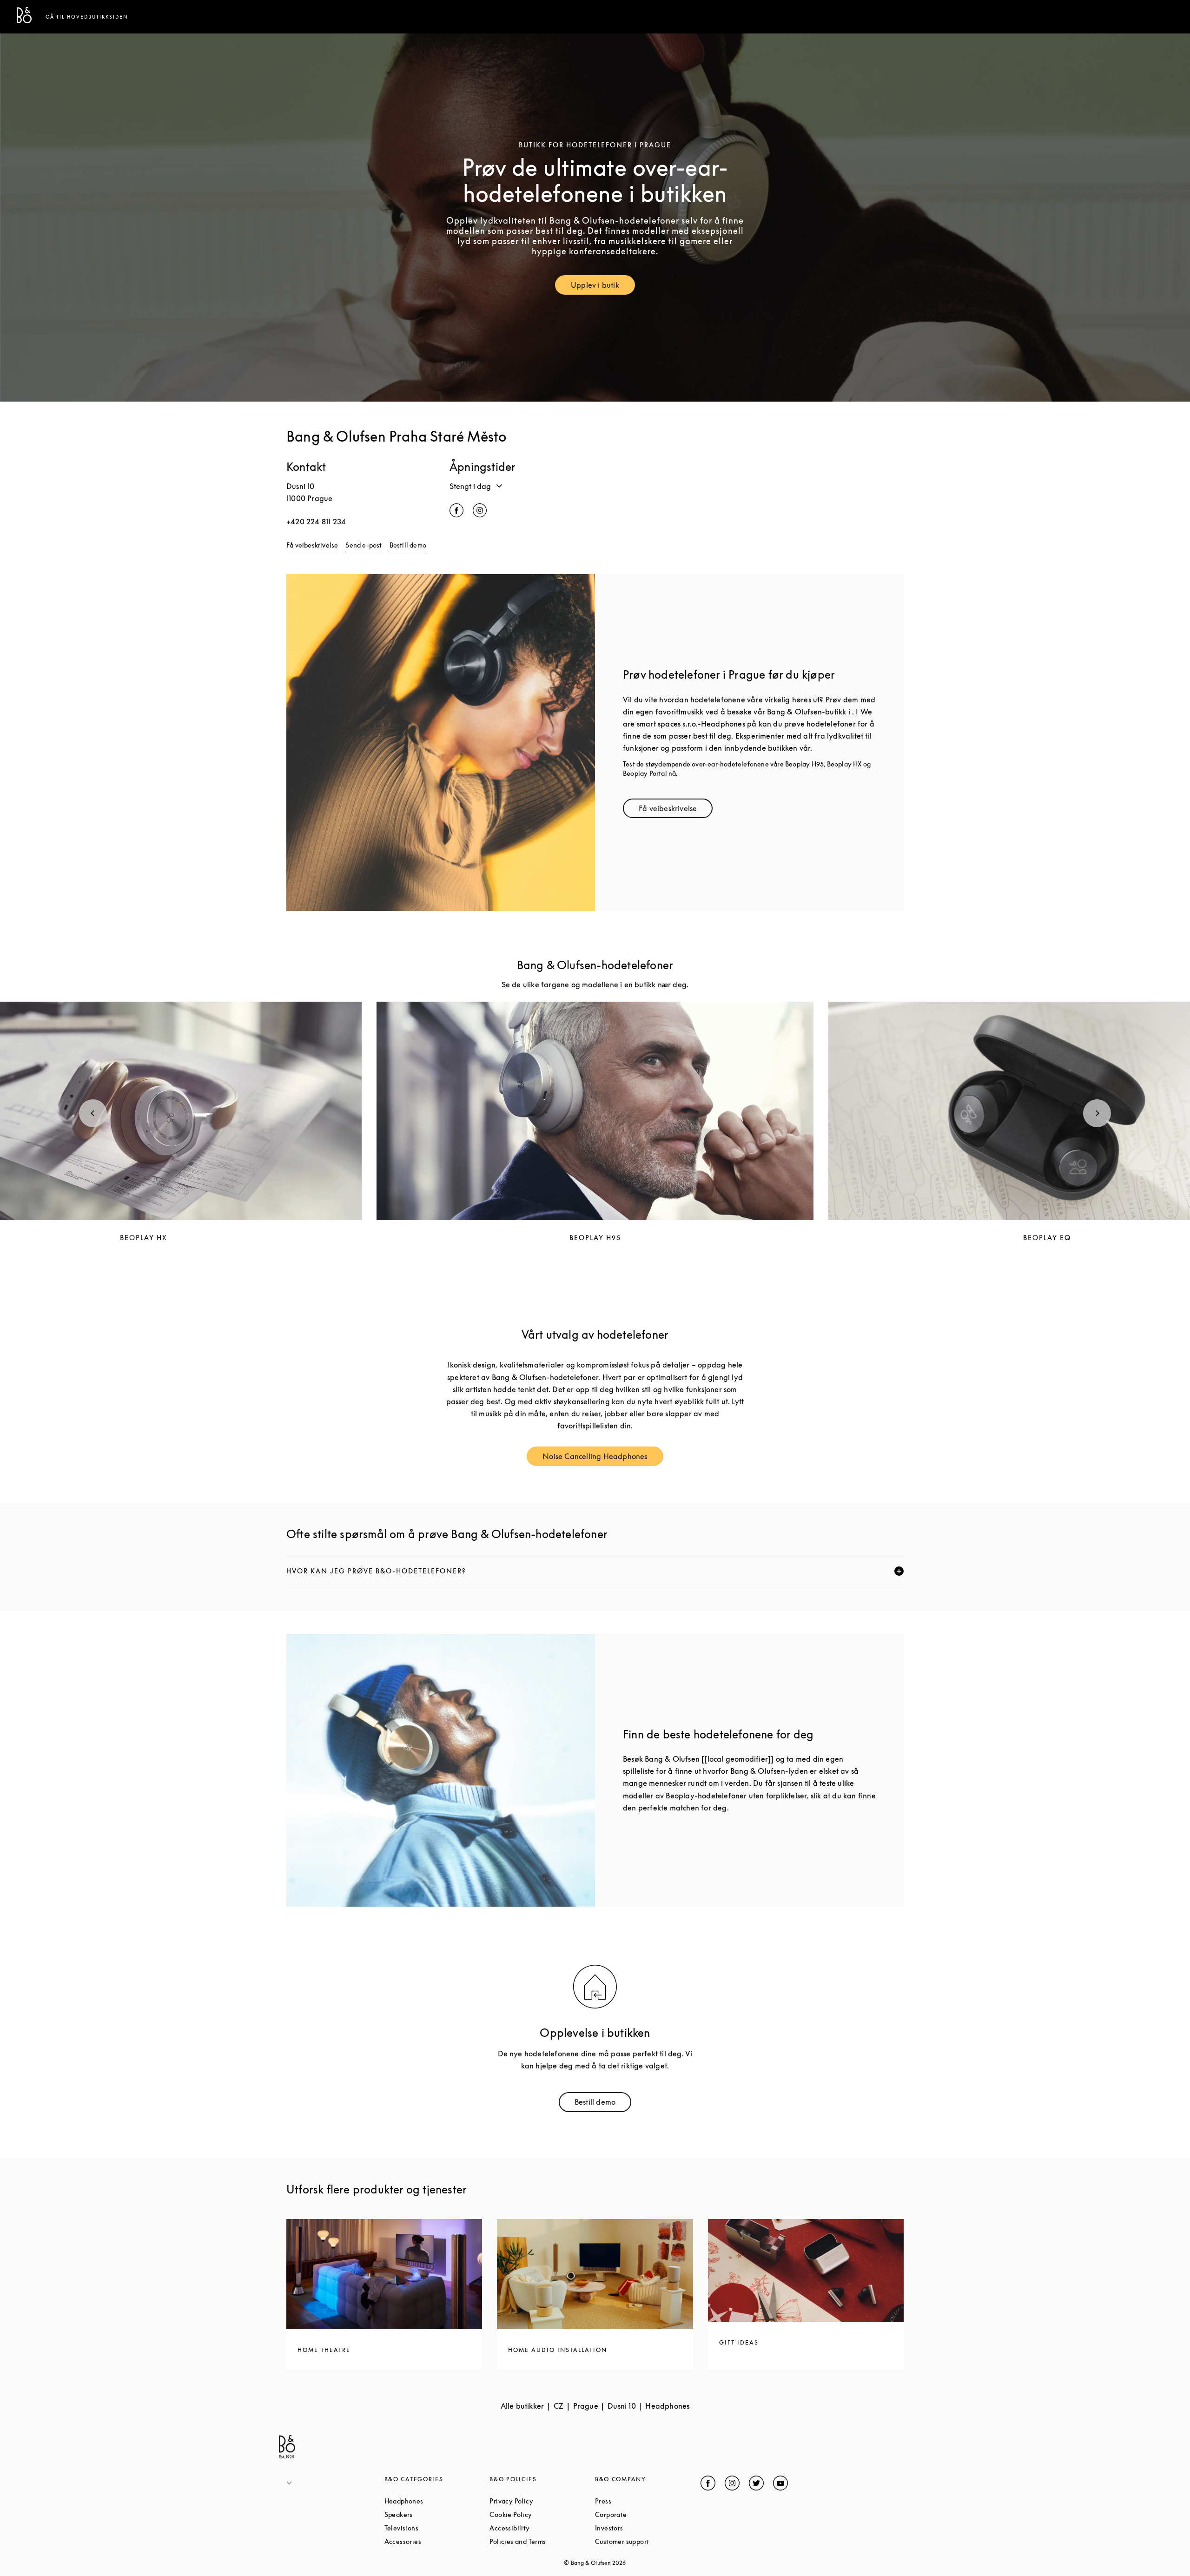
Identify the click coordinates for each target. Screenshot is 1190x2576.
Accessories (437, 2541)
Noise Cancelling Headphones (603, 1458)
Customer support (648, 2541)
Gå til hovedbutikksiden (87, 17)
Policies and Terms (542, 2541)
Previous (93, 1113)
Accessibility (542, 2528)
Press (638, 2501)
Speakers (434, 2514)
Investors (644, 2528)
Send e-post (364, 545)
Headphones (437, 2501)
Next (1097, 1113)
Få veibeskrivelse (312, 545)
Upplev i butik (603, 287)
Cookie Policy (542, 2514)
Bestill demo (408, 545)
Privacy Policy (542, 2501)
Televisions (437, 2528)
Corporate (646, 2514)
